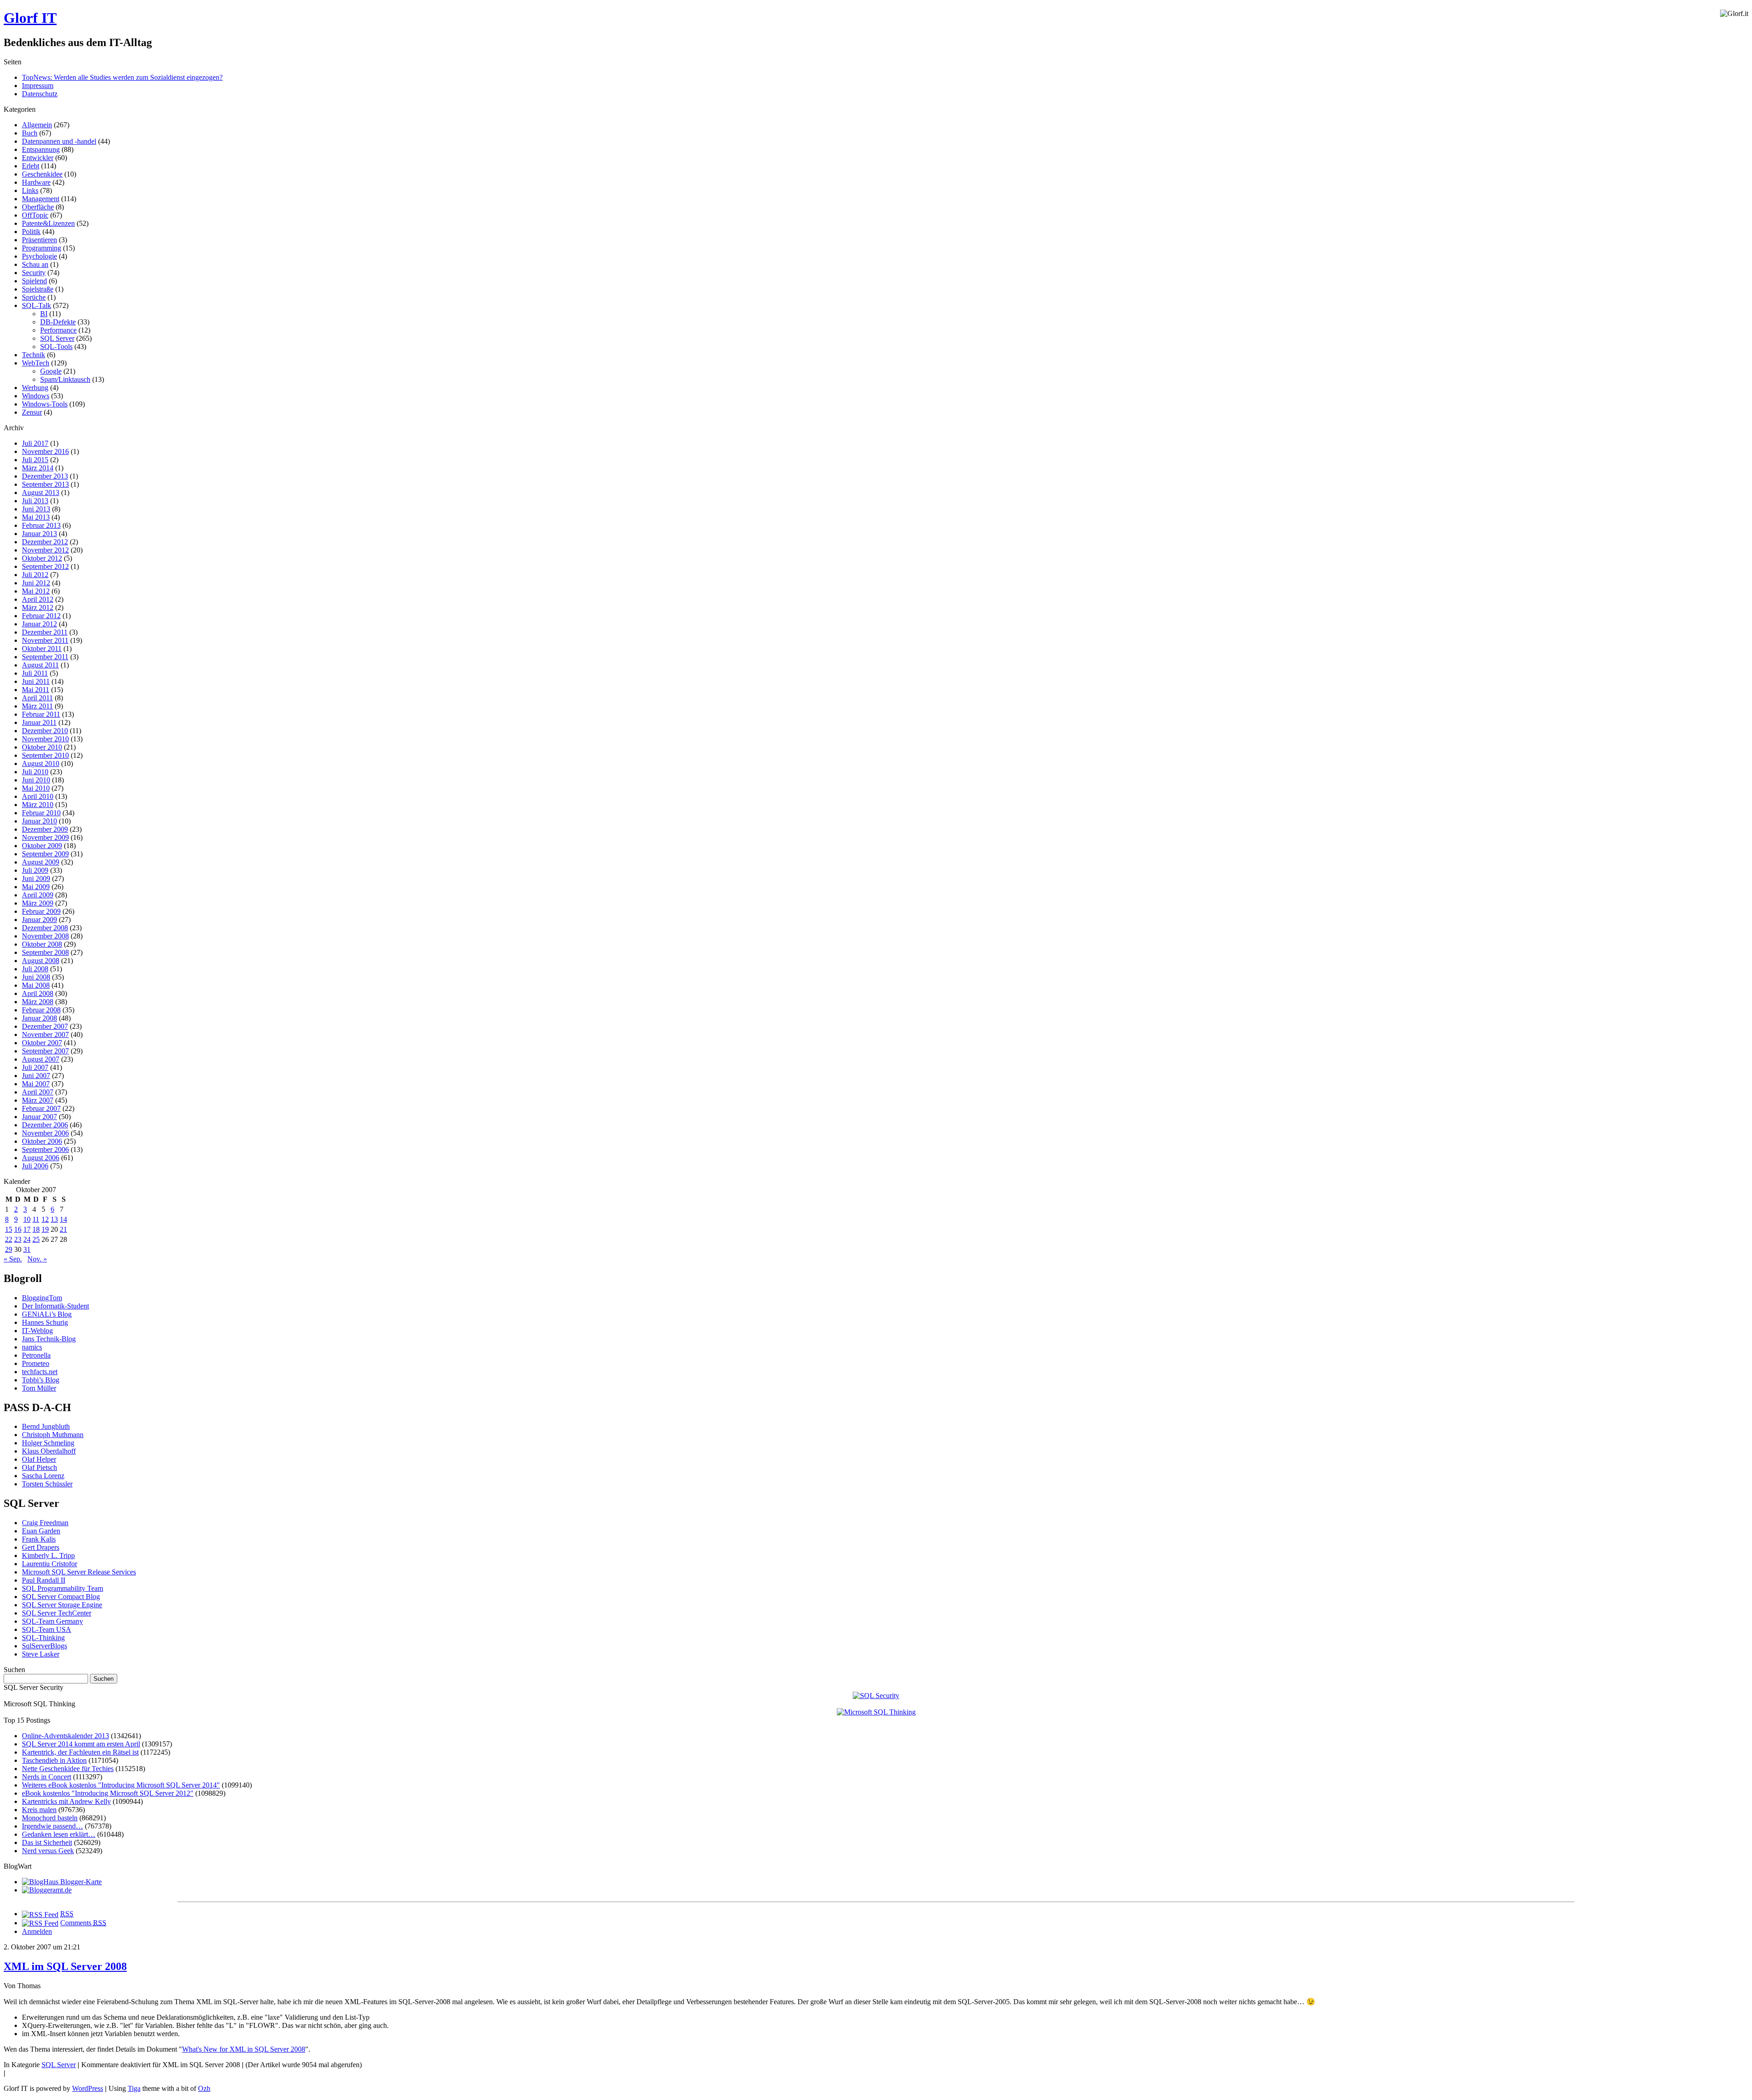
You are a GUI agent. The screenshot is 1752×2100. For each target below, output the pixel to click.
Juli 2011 (35, 673)
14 (63, 1219)
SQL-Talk (36, 305)
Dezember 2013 (45, 476)
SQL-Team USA (47, 1629)
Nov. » (37, 1259)
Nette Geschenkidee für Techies (68, 1769)
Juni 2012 (36, 583)
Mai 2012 (36, 591)
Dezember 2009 (45, 829)
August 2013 (41, 492)
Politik (31, 232)
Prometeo (36, 1363)
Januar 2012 (39, 624)
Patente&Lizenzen (48, 223)
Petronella (36, 1355)
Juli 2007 (35, 1067)
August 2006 (41, 1158)
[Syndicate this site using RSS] (40, 1914)
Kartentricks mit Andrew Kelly (66, 1801)
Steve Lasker (41, 1654)
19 (45, 1229)
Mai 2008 (36, 985)
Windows (36, 396)
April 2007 (38, 1092)
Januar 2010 (39, 821)
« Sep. (13, 1259)
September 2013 (45, 484)
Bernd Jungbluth (46, 1426)
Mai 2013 (36, 517)
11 (36, 1219)
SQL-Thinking (43, 1638)
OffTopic (35, 215)
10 (27, 1219)
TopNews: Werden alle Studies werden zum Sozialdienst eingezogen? (122, 77)
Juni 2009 (36, 878)
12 (45, 1219)
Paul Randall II (44, 1580)
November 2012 (45, 550)
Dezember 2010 (45, 731)
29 (9, 1249)
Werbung (35, 388)
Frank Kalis (39, 1539)
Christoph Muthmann (53, 1435)
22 (9, 1239)
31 (27, 1249)
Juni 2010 (36, 780)
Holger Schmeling (48, 1443)
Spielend (34, 281)
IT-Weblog (37, 1331)
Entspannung (41, 149)
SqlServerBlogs (44, 1646)
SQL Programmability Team (63, 1588)
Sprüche (34, 297)
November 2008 (45, 936)
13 (54, 1219)
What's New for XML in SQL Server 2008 (244, 2049)
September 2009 (45, 854)
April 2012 (38, 599)
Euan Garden (41, 1531)
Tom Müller (39, 1388)
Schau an (35, 264)
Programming (42, 248)
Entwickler (38, 158)
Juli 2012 (35, 575)
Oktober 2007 (42, 1043)
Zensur (32, 412)
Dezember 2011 (45, 632)
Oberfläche (38, 207)
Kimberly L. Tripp (48, 1555)
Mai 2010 (36, 788)
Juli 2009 (35, 870)
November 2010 (45, 739)
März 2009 (38, 903)
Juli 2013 (35, 501)
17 (27, 1229)
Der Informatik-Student (55, 1306)
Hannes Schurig (45, 1322)
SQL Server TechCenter (57, 1613)
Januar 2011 (39, 722)
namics (32, 1347)
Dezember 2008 (45, 928)
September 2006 (45, 1149)
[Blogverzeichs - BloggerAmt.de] (47, 1890)
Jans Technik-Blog (49, 1339)
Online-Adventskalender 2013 (65, 1736)
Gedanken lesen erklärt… (59, 1834)
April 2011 (37, 698)
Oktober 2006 (42, 1141)
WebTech (36, 363)
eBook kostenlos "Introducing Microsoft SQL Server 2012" (108, 1793)
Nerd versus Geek (48, 1851)
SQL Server (57, 338)
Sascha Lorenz (43, 1476)
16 (18, 1229)
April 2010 (38, 796)
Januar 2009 (39, 920)
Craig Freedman (45, 1523)
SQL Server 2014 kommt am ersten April (81, 1744)
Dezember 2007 (45, 1026)
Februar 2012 (41, 616)
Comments (83, 1923)
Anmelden (37, 1931)
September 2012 (45, 566)
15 (9, 1229)
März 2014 (38, 468)
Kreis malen (39, 1810)
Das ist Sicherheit (47, 1842)
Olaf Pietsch (39, 1467)
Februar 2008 (41, 1010)
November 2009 (45, 837)
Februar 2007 (41, 1108)
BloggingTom (42, 1298)
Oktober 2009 (42, 846)
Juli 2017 (35, 443)
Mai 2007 (36, 1084)
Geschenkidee (42, 174)
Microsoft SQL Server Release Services (79, 1572)
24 (27, 1239)
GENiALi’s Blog (47, 1314)
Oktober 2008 (42, 944)
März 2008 (38, 1002)
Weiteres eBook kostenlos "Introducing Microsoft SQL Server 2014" (121, 1785)
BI (44, 314)
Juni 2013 (36, 509)
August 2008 (41, 961)
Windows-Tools (45, 404)
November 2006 (45, 1133)
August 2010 (41, 763)
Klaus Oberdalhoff (49, 1451)
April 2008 (38, 993)
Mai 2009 (36, 887)
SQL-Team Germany (52, 1621)
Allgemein (37, 125)
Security (34, 273)
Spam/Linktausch (65, 379)
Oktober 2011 (42, 649)
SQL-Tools (56, 347)
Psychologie (39, 256)
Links (30, 190)
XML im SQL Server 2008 (65, 1966)
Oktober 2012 (42, 558)
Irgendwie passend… (52, 1826)
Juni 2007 (36, 1076)
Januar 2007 (39, 1117)
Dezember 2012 (45, 542)
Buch (30, 133)
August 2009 (41, 862)
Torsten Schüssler (47, 1484)
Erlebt (31, 166)
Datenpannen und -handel (59, 141)
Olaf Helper (39, 1459)
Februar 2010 (41, 813)
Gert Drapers (41, 1547)
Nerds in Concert (47, 1777)
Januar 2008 (39, 1018)
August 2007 (41, 1059)
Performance (58, 330)
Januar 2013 (39, 534)
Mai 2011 (36, 690)
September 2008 (45, 952)
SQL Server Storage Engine (62, 1605)
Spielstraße (38, 289)
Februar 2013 (41, 525)
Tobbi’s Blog (41, 1380)
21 (63, 1229)
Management (41, 199)
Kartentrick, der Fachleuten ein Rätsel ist (80, 1752)
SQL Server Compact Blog (61, 1597)
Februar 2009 (41, 911)
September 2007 (45, 1051)
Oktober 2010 (42, 747)
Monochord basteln (50, 1818)
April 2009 (38, 895)
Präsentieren (39, 240)
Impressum (38, 86)
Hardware (36, 182)
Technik (34, 355)
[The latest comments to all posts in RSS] (40, 1923)
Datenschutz (40, 94)
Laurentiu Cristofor (50, 1564)
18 (36, 1229)
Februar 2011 (41, 714)
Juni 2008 (36, 977)
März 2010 (38, 805)
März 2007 (38, 1100)
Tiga (134, 2088)
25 (36, 1239)
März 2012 (38, 607)
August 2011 (40, 665)
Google (51, 371)
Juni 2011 (36, 681)
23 (18, 1239)
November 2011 (45, 640)
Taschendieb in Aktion (54, 1760)
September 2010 (45, 755)
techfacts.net (40, 1372)
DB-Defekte (58, 322)
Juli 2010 (35, 772)
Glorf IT (30, 18)
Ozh (204, 2088)
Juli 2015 (35, 460)
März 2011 (37, 706)
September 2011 (45, 657)
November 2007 (45, 1034)
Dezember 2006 (45, 1125)
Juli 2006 (35, 1166)
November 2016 (45, 451)
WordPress (88, 2088)
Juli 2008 (35, 969)
